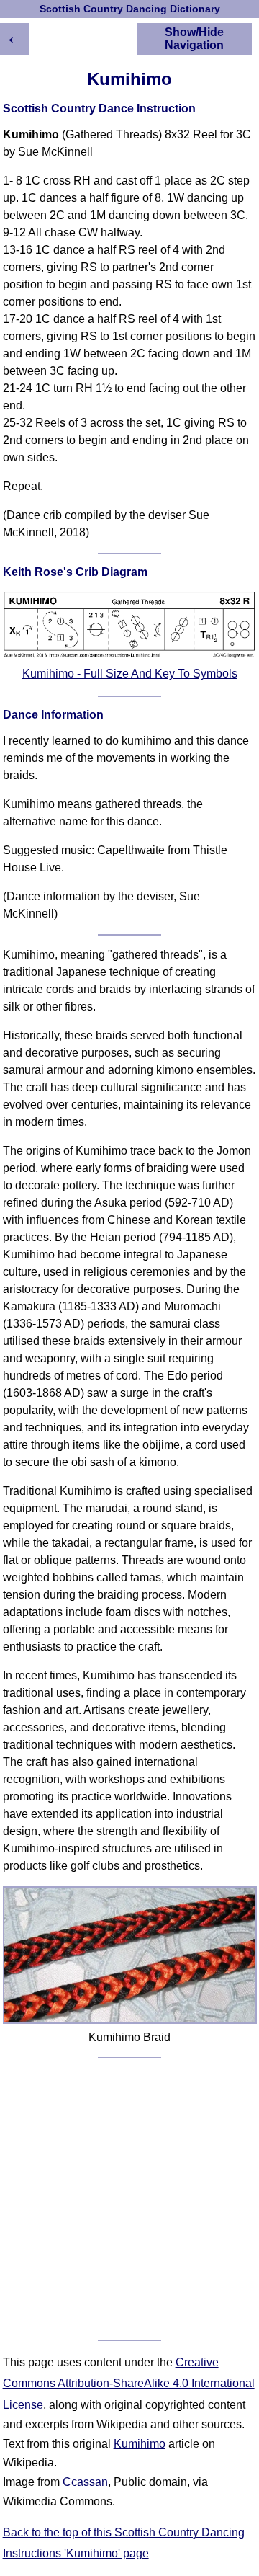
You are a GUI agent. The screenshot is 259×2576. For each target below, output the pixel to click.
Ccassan (85, 2482)
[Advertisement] (129, 2199)
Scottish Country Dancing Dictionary (130, 9)
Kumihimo (140, 2444)
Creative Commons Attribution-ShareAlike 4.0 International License (129, 2384)
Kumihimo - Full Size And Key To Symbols (130, 674)
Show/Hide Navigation (194, 39)
